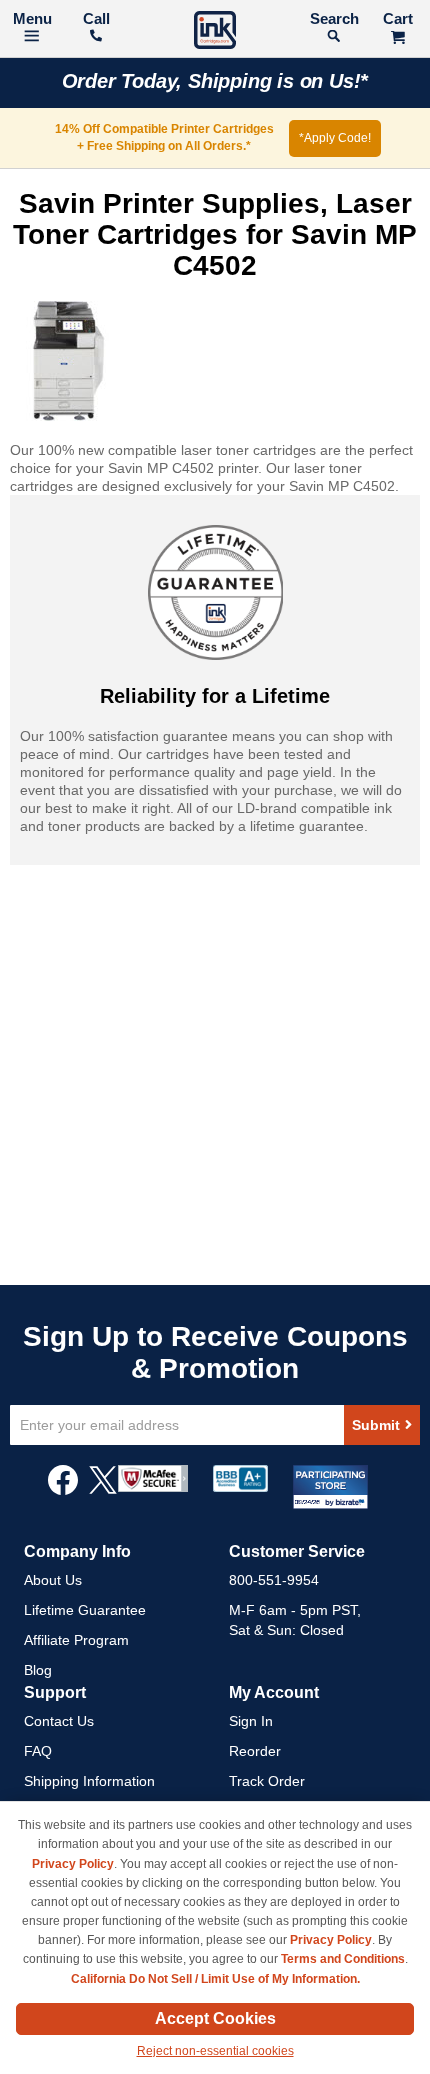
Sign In (251, 1721)
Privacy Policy (73, 1864)
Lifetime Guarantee (85, 1610)
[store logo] (215, 32)
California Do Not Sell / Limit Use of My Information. (215, 1979)
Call (96, 18)
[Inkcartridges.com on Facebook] (63, 1490)
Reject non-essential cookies (215, 2051)
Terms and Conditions (343, 1959)
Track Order (267, 1781)
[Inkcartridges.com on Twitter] (103, 1490)
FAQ (38, 1751)
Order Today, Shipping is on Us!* (215, 81)
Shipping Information (89, 1781)
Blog (38, 1670)
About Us (53, 1580)
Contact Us (59, 1721)
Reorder (255, 1751)
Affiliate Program (76, 1640)
